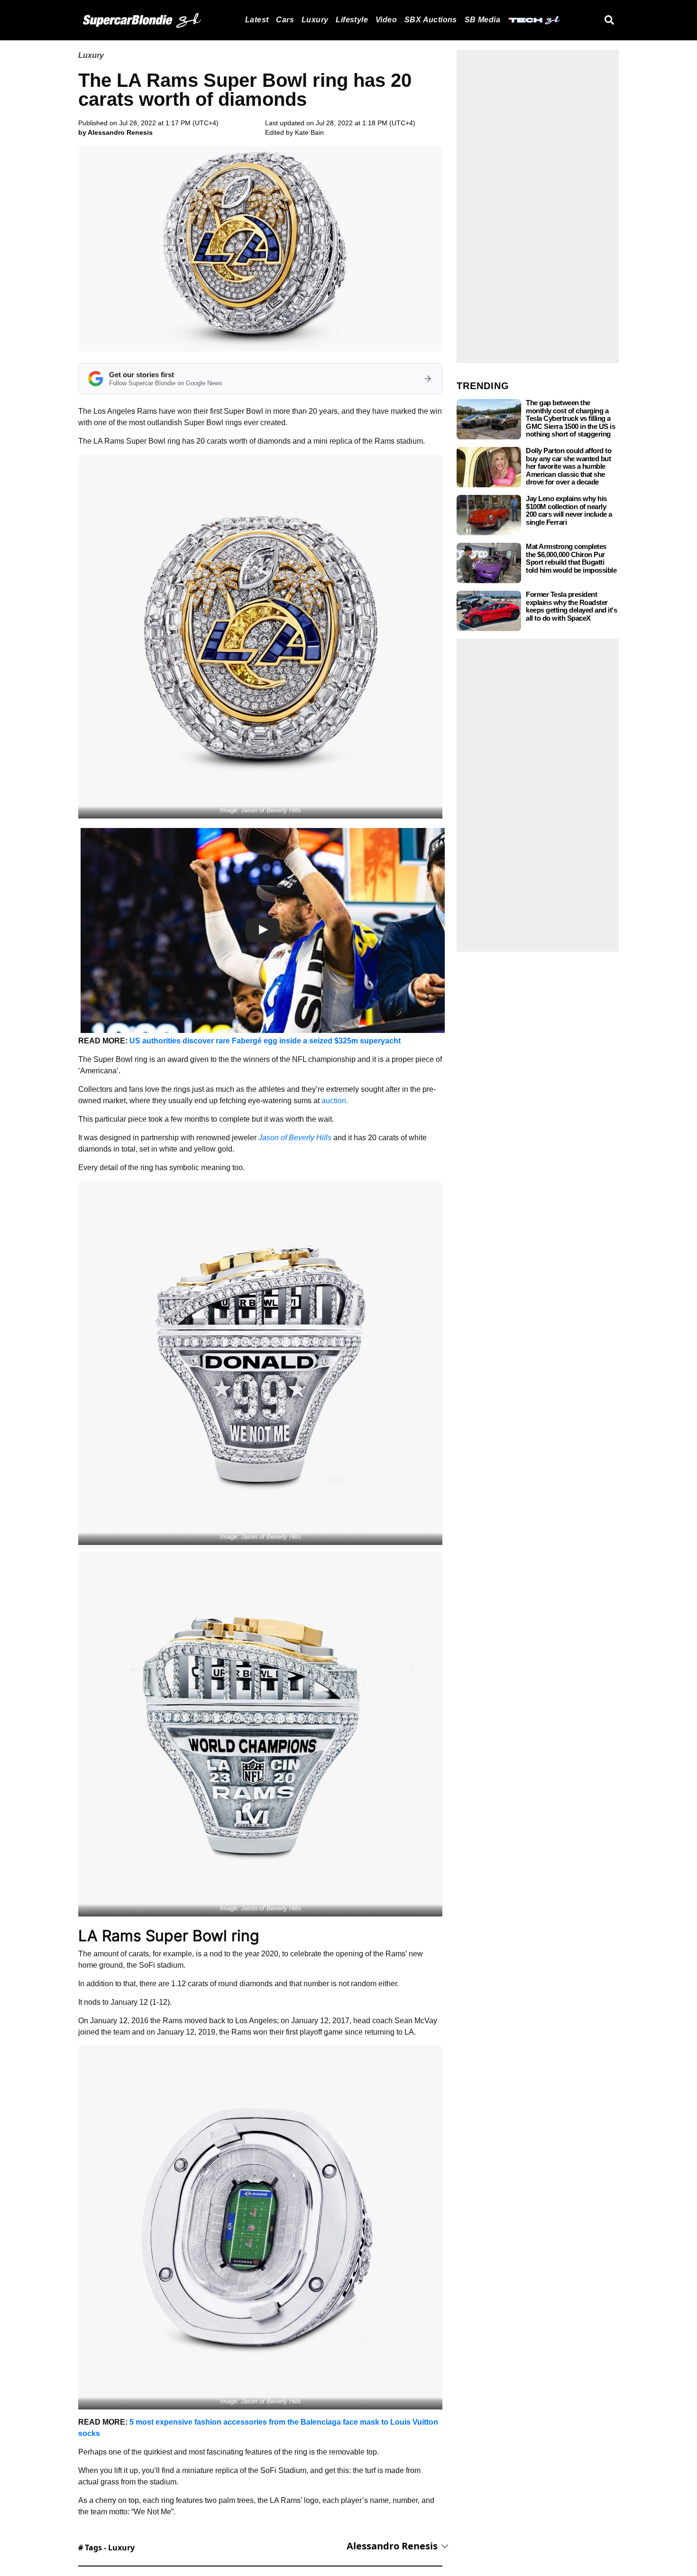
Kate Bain (309, 132)
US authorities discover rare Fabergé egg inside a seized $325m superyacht (265, 1041)
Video (386, 20)
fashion (209, 2422)
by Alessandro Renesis (115, 132)
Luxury (315, 20)
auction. (335, 1101)
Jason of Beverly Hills (295, 1138)
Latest (257, 20)
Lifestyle (352, 20)
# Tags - (106, 2548)
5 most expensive (162, 2422)
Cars (285, 20)
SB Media (482, 20)
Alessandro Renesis (392, 2546)
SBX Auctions (431, 20)
